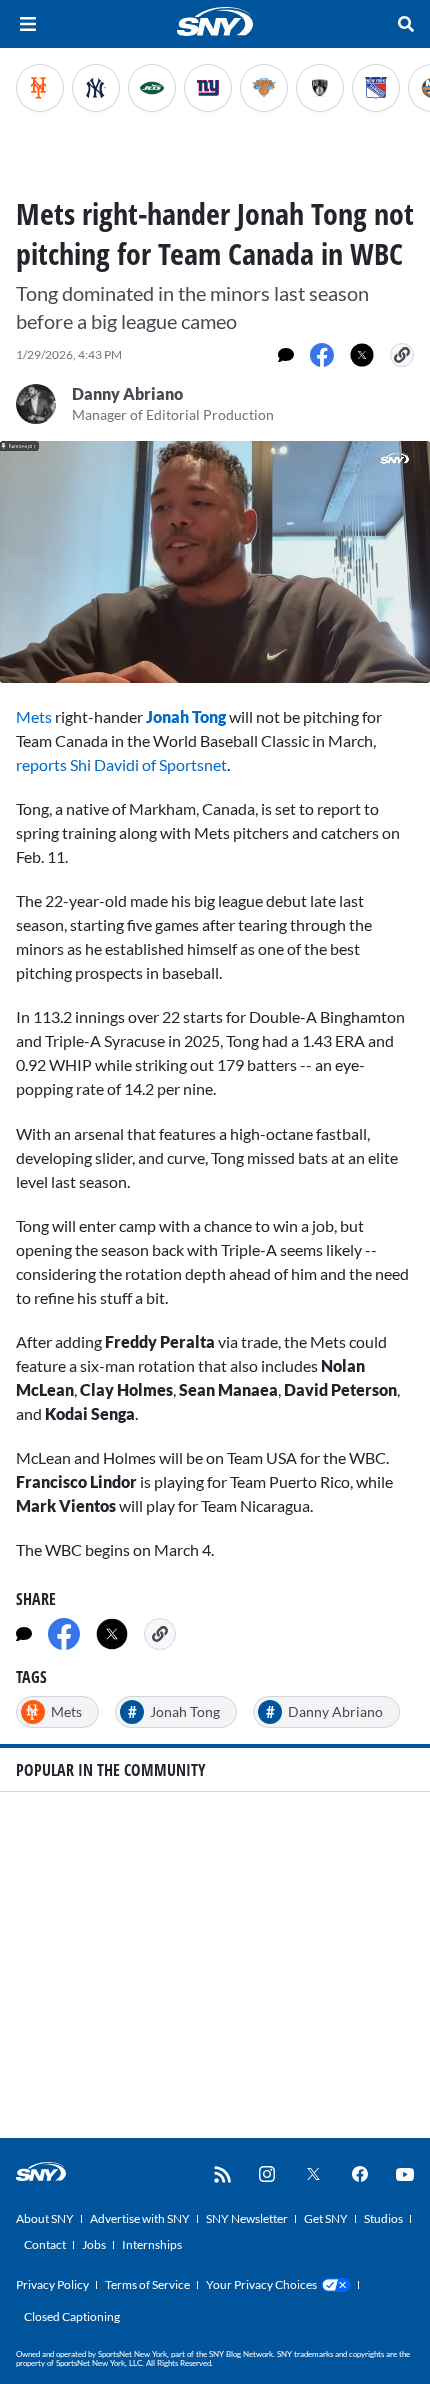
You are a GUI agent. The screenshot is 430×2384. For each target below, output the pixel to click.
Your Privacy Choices (261, 2284)
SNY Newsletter (247, 2218)
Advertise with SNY (140, 2218)
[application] (215, 562)
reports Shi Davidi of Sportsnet (121, 764)
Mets (34, 716)
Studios (383, 2218)
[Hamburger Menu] (28, 24)
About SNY (45, 2218)
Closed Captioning (72, 2316)
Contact (45, 2244)
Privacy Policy (52, 2284)
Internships (152, 2244)
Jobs (94, 2244)
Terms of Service (147, 2284)
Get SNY (326, 2218)
